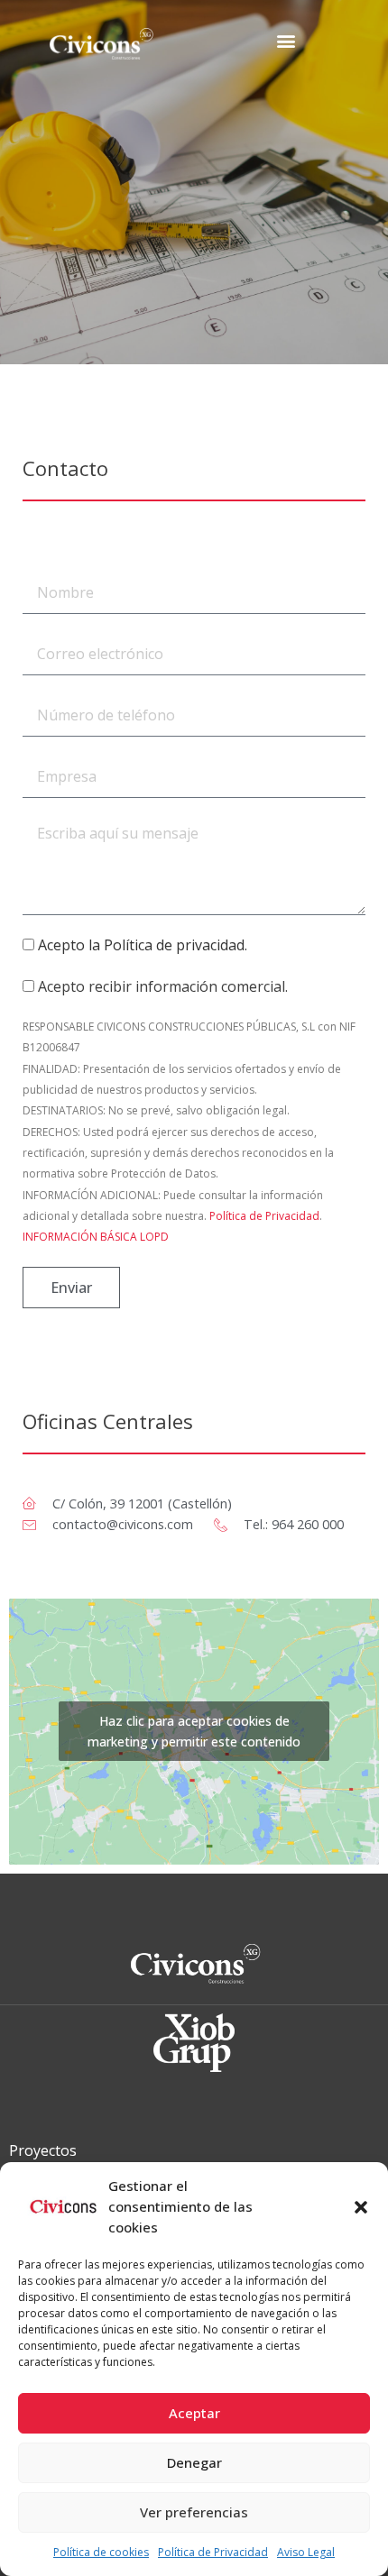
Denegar (194, 2462)
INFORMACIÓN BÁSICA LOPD (96, 1237)
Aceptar (194, 2413)
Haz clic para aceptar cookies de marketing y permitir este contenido (194, 1731)
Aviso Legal (306, 2552)
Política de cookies (101, 2552)
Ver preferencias (194, 2512)
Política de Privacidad (213, 2552)
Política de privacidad (174, 945)
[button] (361, 2207)
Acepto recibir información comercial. (163, 986)
